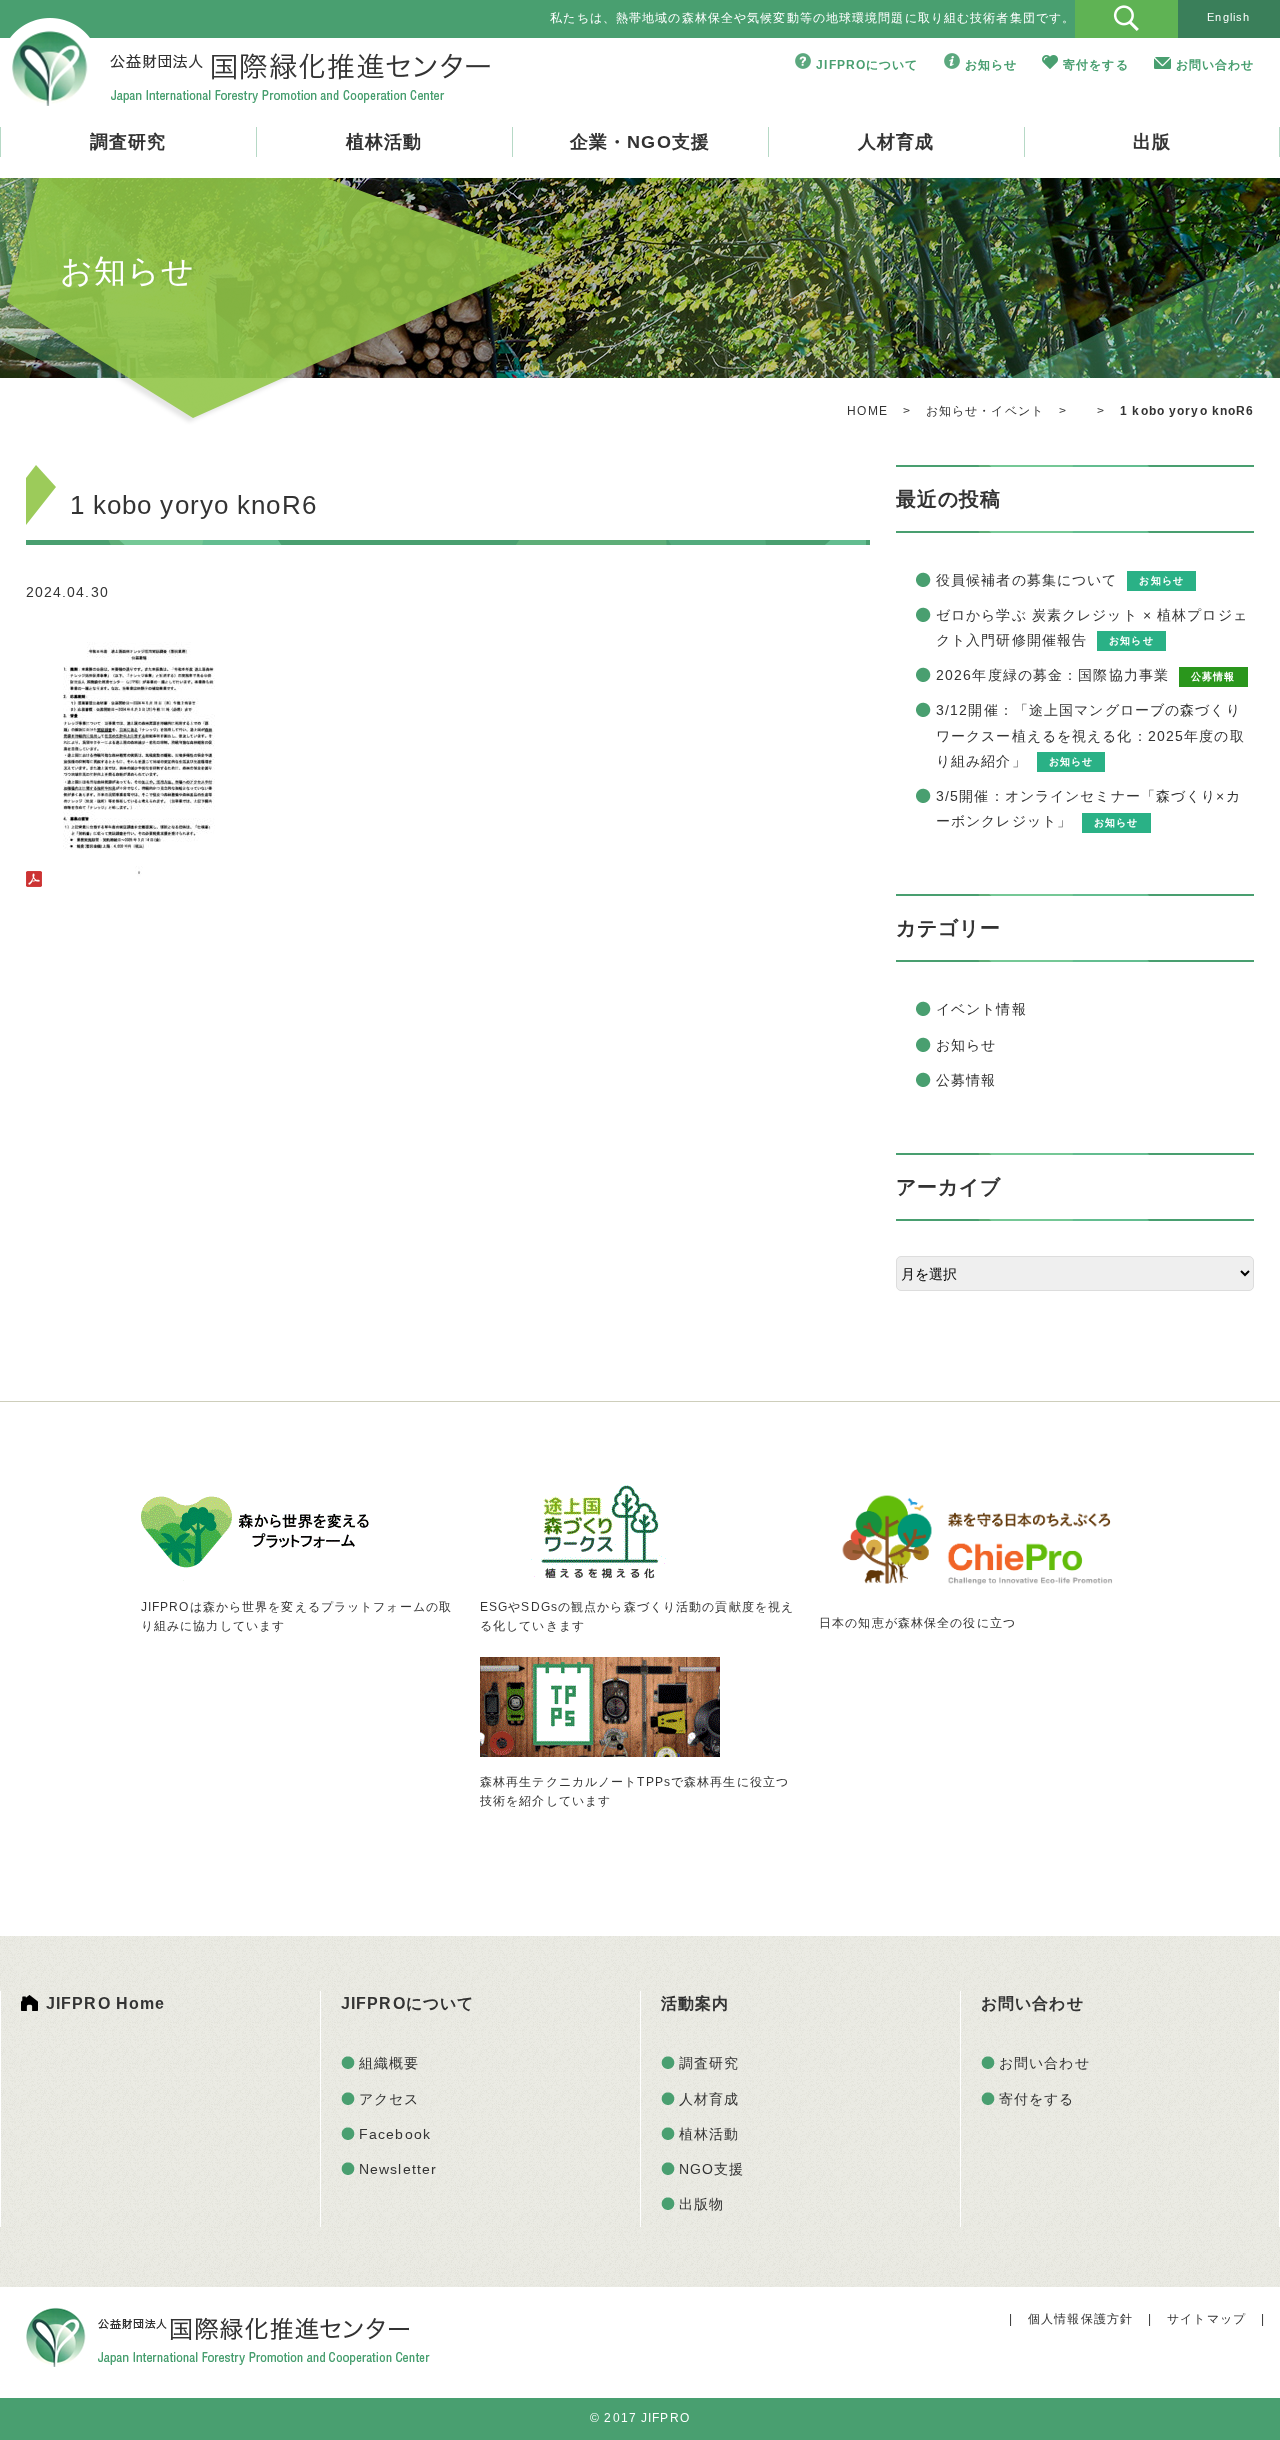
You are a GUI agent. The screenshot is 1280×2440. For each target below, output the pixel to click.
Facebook (395, 2134)
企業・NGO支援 (640, 142)
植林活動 (384, 142)
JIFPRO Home (105, 2003)
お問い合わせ (1215, 65)
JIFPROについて (867, 65)
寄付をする (1096, 65)
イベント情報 (981, 1009)
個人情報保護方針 (1080, 2319)
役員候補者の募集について (1026, 580)
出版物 (701, 2204)
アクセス (389, 2099)
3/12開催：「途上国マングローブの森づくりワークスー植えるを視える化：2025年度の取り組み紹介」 (1090, 735)
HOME (867, 411)
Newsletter (398, 2169)
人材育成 (896, 142)
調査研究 (128, 142)
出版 (1152, 142)
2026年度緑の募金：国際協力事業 (1052, 675)
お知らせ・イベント (985, 411)
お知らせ (991, 65)
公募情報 (966, 1080)
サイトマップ (1206, 2319)
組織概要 (389, 2063)
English (1228, 17)
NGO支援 (712, 2169)
